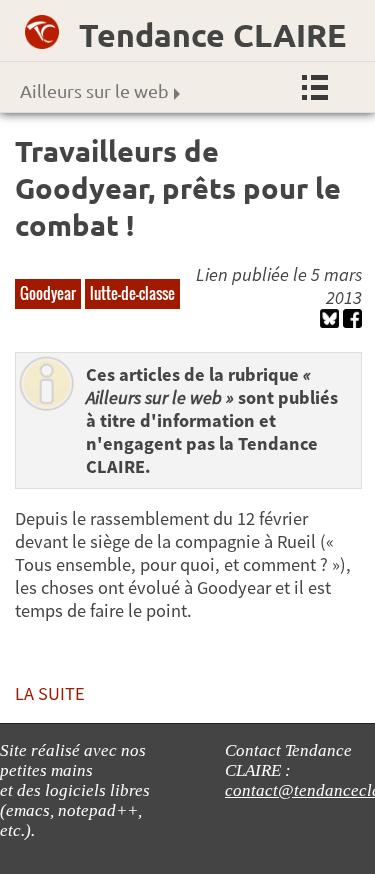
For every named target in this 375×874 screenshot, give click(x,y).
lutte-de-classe (132, 293)
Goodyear (48, 293)
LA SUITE (50, 693)
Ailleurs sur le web (94, 90)
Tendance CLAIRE (212, 35)
